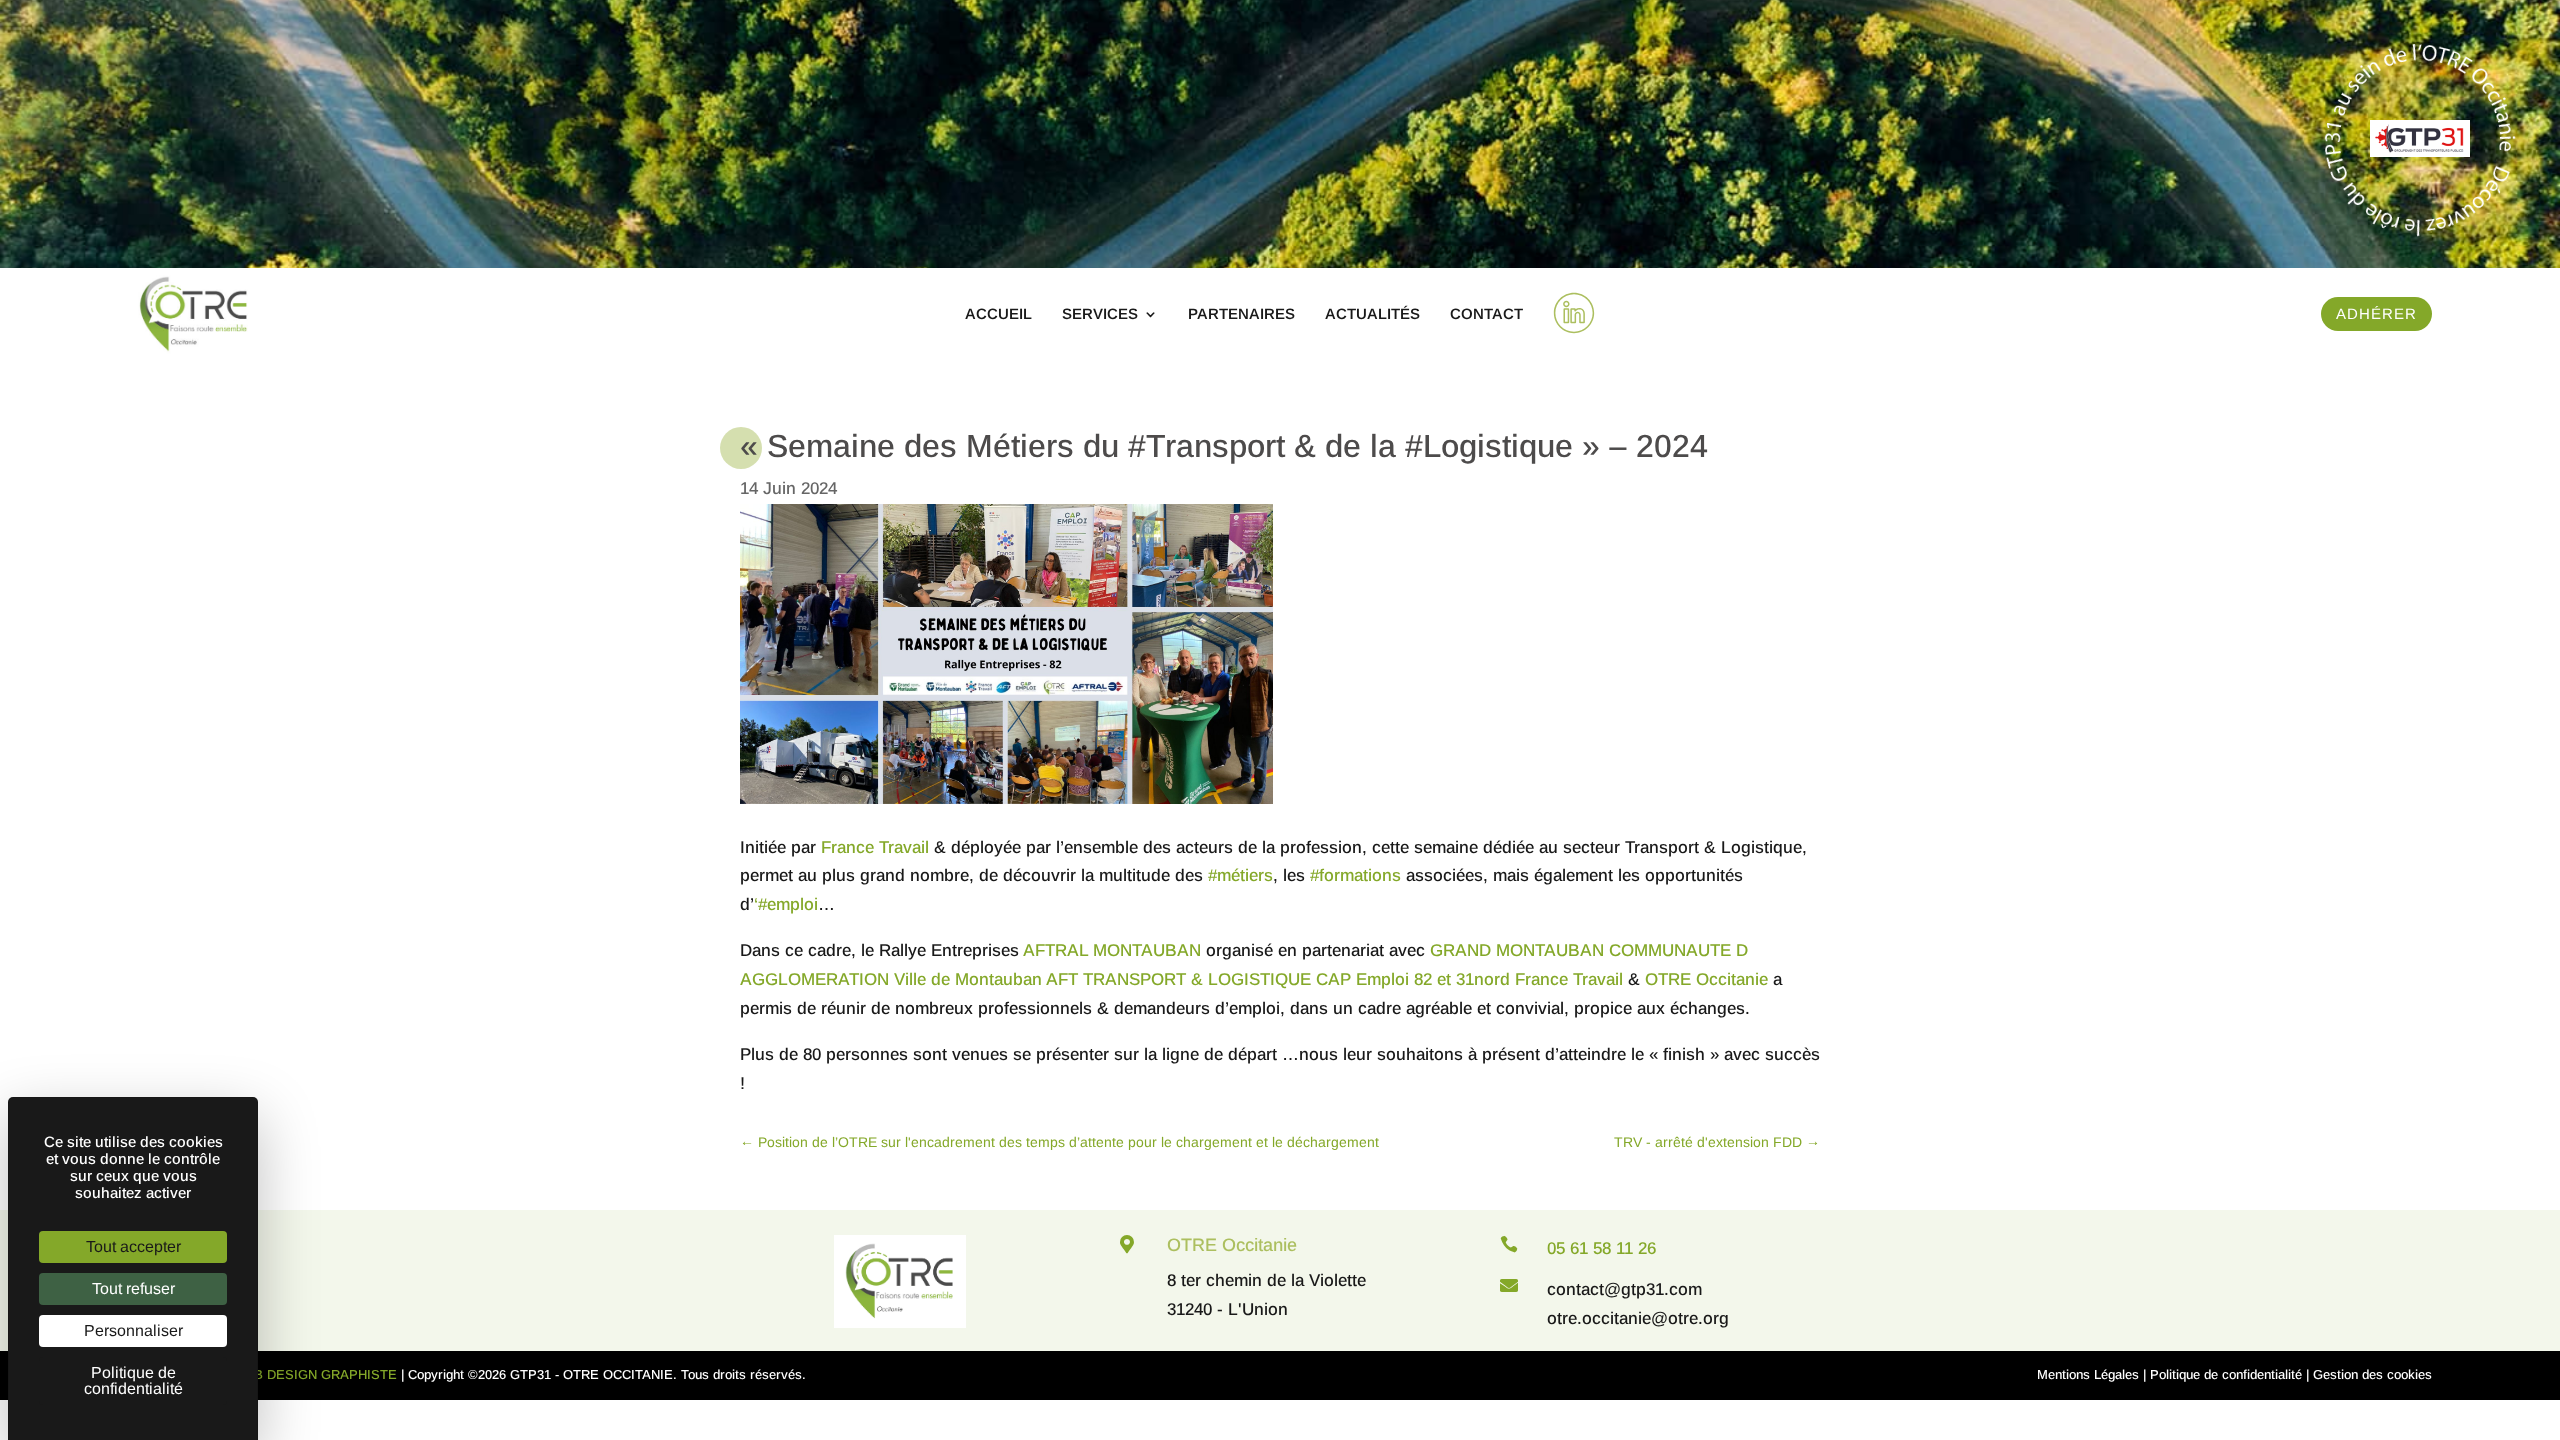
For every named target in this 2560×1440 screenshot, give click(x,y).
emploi (786, 904)
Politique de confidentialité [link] (133, 1380)
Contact (1486, 314)
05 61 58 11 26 (1601, 1248)
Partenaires (1241, 314)
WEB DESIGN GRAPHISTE (315, 1374)
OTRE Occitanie (1706, 979)
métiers (1240, 875)
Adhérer (2376, 313)
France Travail (875, 847)
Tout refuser (133, 1288)
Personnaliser (133, 1330)
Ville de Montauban (968, 979)
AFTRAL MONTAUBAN (1112, 950)
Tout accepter (133, 1246)
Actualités (1372, 314)
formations (1355, 875)
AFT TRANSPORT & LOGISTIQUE (1178, 979)
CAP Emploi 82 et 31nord (1413, 979)
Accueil (998, 314)
